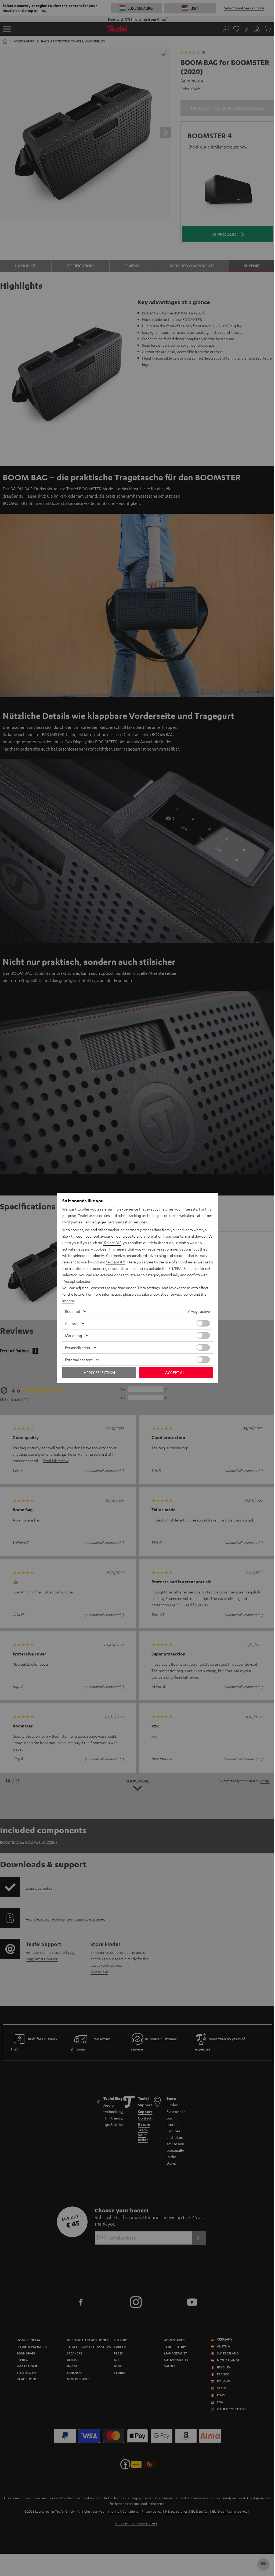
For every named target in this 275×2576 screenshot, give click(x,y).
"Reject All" (112, 1242)
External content (79, 1360)
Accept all (176, 1372)
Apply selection (99, 1372)
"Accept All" (116, 1262)
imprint (68, 1300)
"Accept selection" (77, 1281)
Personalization (77, 1347)
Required (73, 1311)
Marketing (73, 1335)
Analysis (72, 1323)
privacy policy (182, 1294)
